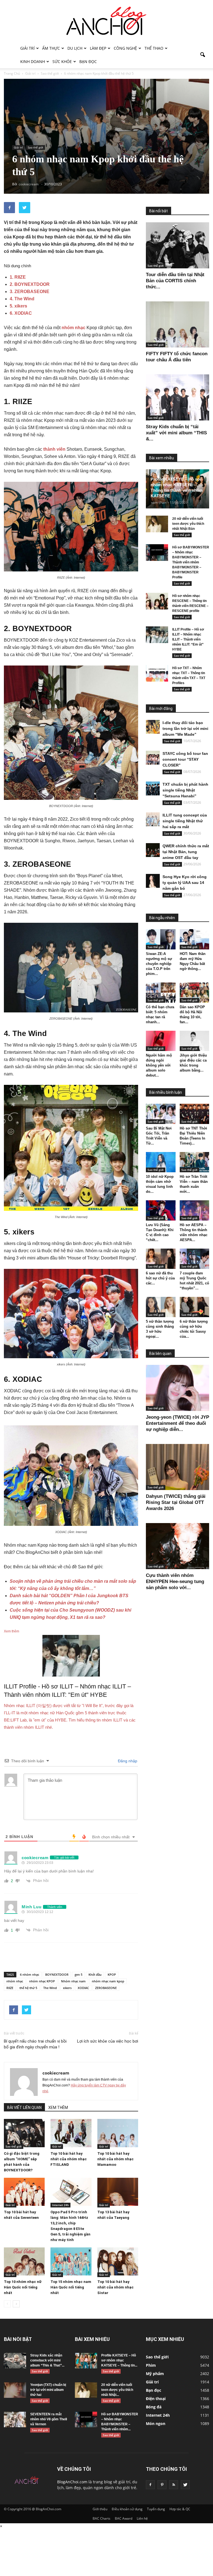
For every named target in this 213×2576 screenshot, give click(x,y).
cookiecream (56, 2073)
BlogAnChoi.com (72, 2482)
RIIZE (10, 1988)
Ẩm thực (51, 48)
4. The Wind (22, 299)
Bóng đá (154, 2407)
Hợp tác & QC (180, 2509)
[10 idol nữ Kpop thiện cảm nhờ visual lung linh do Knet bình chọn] (161, 1162)
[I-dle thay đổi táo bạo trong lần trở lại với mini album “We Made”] (153, 727)
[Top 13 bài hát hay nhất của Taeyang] (118, 2192)
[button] (202, 55)
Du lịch (75, 48)
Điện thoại (156, 2399)
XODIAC (83, 1988)
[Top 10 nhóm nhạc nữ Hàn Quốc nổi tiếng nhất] (24, 2261)
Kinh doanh (33, 61)
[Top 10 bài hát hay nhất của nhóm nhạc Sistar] (118, 2261)
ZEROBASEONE (106, 1988)
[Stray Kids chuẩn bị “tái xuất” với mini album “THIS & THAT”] (177, 397)
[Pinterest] (162, 2485)
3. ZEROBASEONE (30, 292)
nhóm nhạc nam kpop (108, 1981)
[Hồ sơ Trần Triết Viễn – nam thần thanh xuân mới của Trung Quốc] (195, 1162)
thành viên (54, 449)
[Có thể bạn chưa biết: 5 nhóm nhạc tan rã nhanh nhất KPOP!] (161, 993)
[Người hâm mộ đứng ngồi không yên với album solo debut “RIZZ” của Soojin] (161, 1041)
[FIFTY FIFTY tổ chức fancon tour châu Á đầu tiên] (177, 324)
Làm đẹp (98, 48)
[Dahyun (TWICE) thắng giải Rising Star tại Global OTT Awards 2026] (177, 1467)
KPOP (112, 1974)
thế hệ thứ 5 (28, 1988)
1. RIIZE (18, 277)
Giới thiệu (100, 2509)
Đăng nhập (127, 1761)
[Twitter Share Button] (25, 208)
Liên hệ (142, 2518)
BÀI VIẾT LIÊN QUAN (24, 2108)
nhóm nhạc (73, 328)
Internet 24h (60, 2205)
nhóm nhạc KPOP (42, 1981)
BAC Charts (102, 2518)
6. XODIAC (21, 313)
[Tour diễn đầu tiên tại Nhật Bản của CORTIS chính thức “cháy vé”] (177, 245)
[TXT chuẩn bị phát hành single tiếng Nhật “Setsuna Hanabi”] (153, 788)
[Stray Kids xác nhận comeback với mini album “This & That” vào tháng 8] (15, 2361)
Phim (151, 2365)
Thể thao (154, 48)
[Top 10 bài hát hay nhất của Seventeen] (24, 2192)
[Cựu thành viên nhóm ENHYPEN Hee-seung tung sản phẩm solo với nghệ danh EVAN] (177, 1546)
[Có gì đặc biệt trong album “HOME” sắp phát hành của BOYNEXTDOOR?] (24, 2133)
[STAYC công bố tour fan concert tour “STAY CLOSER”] (153, 758)
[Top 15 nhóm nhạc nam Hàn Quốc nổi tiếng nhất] (71, 2261)
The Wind (50, 1988)
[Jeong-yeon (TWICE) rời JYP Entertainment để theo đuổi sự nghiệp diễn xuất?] (177, 1388)
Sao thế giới (35, 147)
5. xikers (18, 306)
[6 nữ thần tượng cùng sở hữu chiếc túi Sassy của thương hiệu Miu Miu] (195, 1307)
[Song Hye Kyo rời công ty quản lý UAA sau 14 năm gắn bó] (153, 881)
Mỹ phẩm (155, 2374)
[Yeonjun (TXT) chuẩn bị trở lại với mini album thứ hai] (15, 2390)
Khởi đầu (95, 1974)
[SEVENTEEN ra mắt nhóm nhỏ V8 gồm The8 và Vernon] (15, 2419)
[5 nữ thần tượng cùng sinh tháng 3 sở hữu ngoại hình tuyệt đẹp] (161, 1307)
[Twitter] (185, 2485)
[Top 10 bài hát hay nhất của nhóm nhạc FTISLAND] (71, 2133)
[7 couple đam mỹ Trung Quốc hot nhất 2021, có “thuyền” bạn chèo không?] (195, 1259)
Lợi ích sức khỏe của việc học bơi (108, 2041)
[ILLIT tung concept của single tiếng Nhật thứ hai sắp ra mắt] (153, 819)
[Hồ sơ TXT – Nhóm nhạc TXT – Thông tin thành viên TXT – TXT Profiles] (157, 673)
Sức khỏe (62, 61)
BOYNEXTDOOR (57, 1974)
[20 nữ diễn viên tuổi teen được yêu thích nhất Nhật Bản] (157, 524)
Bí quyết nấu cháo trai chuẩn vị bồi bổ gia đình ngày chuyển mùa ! (35, 2044)
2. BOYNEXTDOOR (30, 284)
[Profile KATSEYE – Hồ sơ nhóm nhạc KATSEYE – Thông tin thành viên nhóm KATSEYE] (86, 2361)
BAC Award (124, 2518)
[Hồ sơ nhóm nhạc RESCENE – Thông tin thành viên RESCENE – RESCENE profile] (157, 601)
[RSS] (174, 2485)
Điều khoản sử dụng (127, 2509)
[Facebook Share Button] (9, 208)
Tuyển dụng (156, 2509)
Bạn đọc (88, 61)
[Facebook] (150, 2485)
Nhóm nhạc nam (73, 1981)
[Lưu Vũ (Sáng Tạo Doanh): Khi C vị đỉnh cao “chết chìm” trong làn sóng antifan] (161, 1210)
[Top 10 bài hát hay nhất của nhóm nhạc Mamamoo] (118, 2133)
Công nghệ (125, 48)
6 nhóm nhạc (30, 1974)
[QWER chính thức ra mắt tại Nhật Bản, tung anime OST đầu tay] (153, 850)
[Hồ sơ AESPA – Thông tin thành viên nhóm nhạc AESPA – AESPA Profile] (195, 1210)
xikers (67, 1988)
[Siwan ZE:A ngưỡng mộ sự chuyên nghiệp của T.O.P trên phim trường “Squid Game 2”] (161, 939)
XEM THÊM (58, 2108)
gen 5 (78, 1974)
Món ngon (156, 2423)
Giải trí (27, 48)
